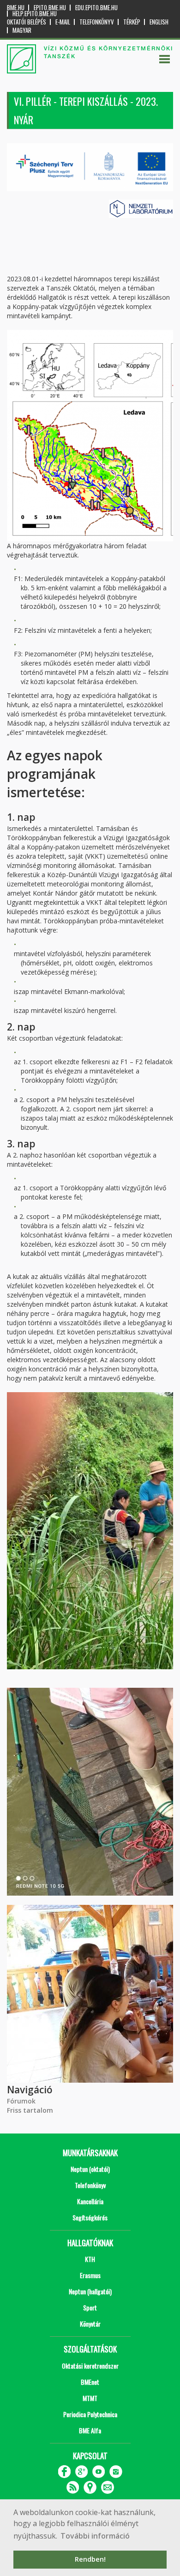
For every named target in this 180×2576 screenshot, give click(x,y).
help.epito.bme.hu (35, 14)
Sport (90, 2307)
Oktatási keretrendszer (90, 2366)
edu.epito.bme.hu (96, 8)
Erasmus (90, 2275)
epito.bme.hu (50, 8)
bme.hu (16, 8)
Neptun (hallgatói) (90, 2291)
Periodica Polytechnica (90, 2414)
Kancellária (90, 2201)
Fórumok (21, 2101)
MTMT (90, 2398)
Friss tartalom (30, 2110)
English (159, 22)
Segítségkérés (90, 2217)
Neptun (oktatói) (90, 2169)
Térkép (132, 22)
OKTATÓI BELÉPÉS (27, 22)
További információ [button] (95, 2536)
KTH (90, 2259)
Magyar (22, 30)
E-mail (63, 22)
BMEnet (90, 2382)
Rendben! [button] (90, 2559)
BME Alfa (90, 2430)
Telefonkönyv (97, 22)
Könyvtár (90, 2324)
